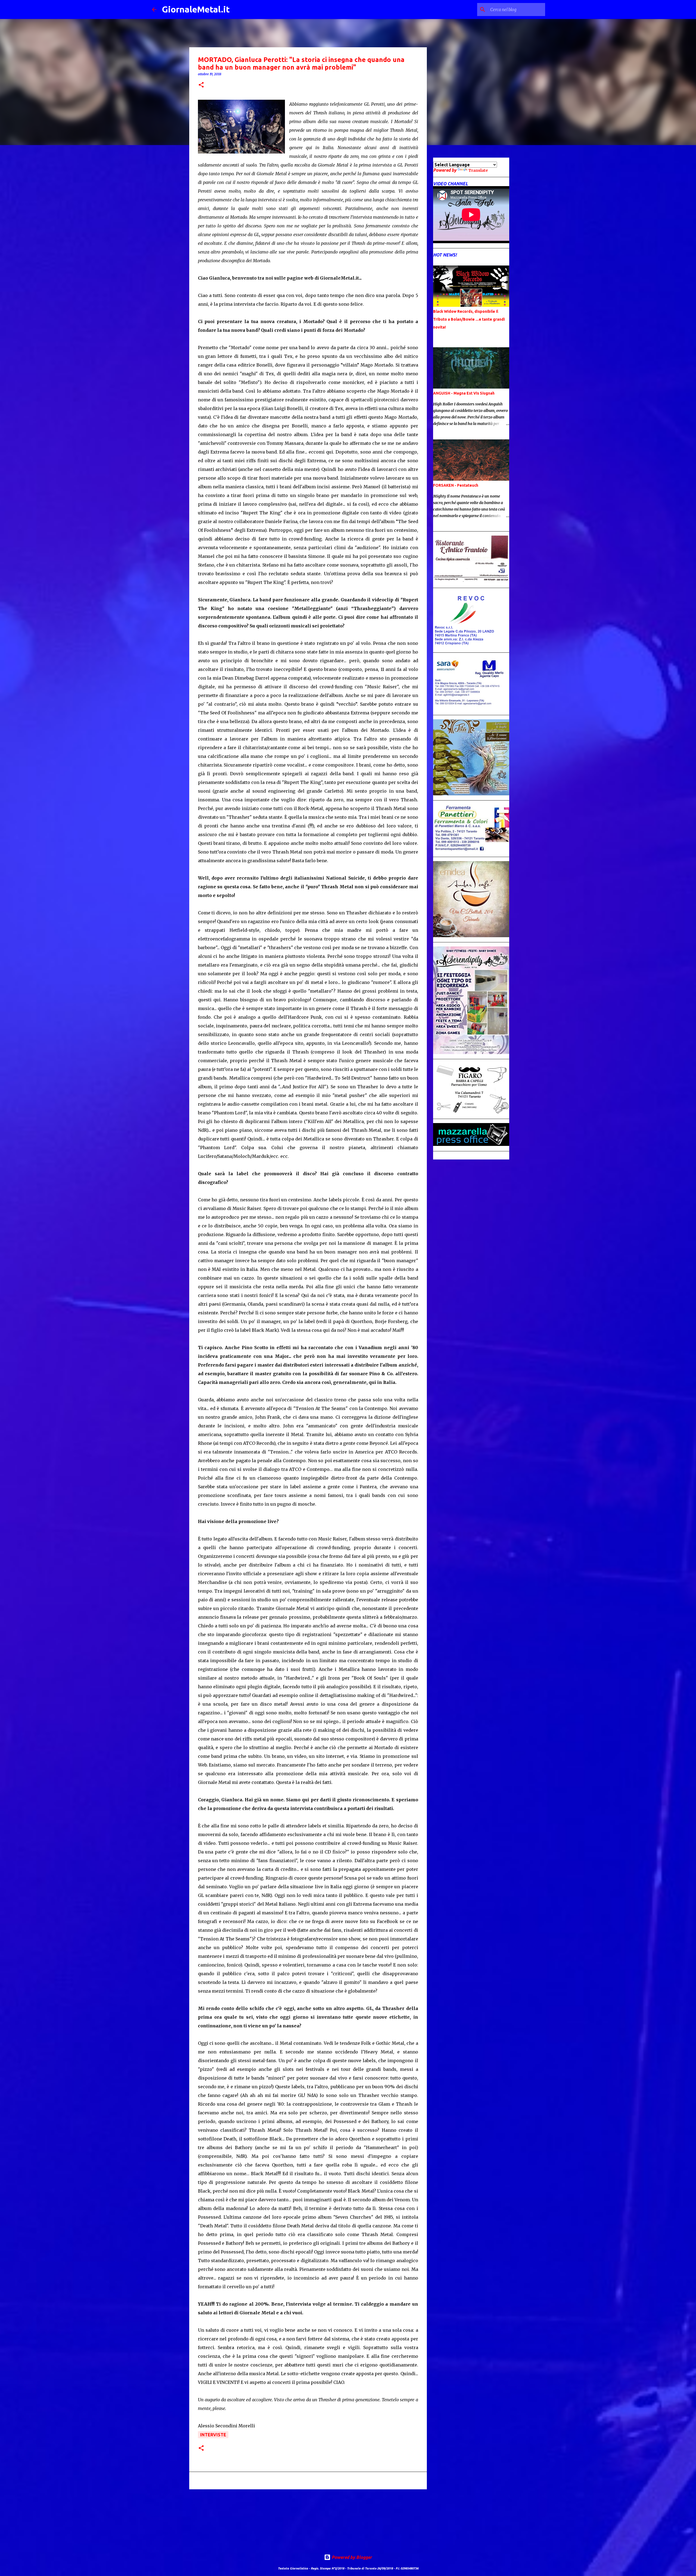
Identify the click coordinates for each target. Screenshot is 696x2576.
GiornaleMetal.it (196, 9)
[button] (201, 85)
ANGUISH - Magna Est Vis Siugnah (464, 393)
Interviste (213, 2435)
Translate (478, 170)
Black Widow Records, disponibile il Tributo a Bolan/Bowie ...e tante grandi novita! (469, 319)
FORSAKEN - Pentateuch (456, 485)
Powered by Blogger (351, 2557)
